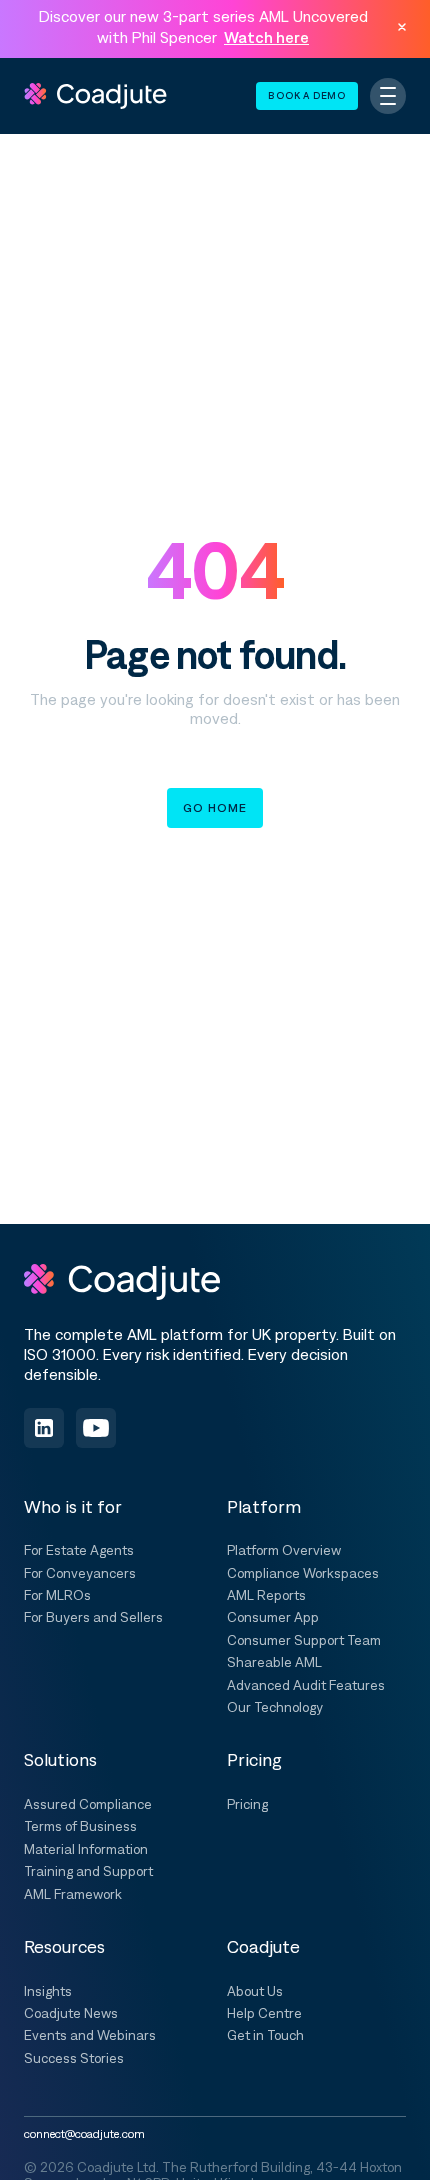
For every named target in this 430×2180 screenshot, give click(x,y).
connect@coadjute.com (84, 2134)
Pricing (247, 1804)
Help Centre (264, 2013)
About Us (255, 1991)
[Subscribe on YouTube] (96, 1428)
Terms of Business (80, 1826)
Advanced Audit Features (306, 1685)
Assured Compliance (88, 1804)
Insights (48, 1991)
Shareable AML (274, 1662)
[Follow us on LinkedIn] (44, 1428)
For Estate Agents (79, 1550)
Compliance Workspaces (303, 1573)
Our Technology (275, 1707)
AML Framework (73, 1894)
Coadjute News (71, 2013)
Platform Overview (284, 1550)
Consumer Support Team (304, 1640)
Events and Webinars (90, 2035)
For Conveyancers (80, 1573)
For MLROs (57, 1595)
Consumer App (273, 1617)
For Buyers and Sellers (93, 1617)
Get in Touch (265, 2035)
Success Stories (74, 2058)
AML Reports (266, 1595)
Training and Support (88, 1871)
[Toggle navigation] (388, 96)
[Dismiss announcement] (402, 27)
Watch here (266, 37)
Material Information (86, 1849)
